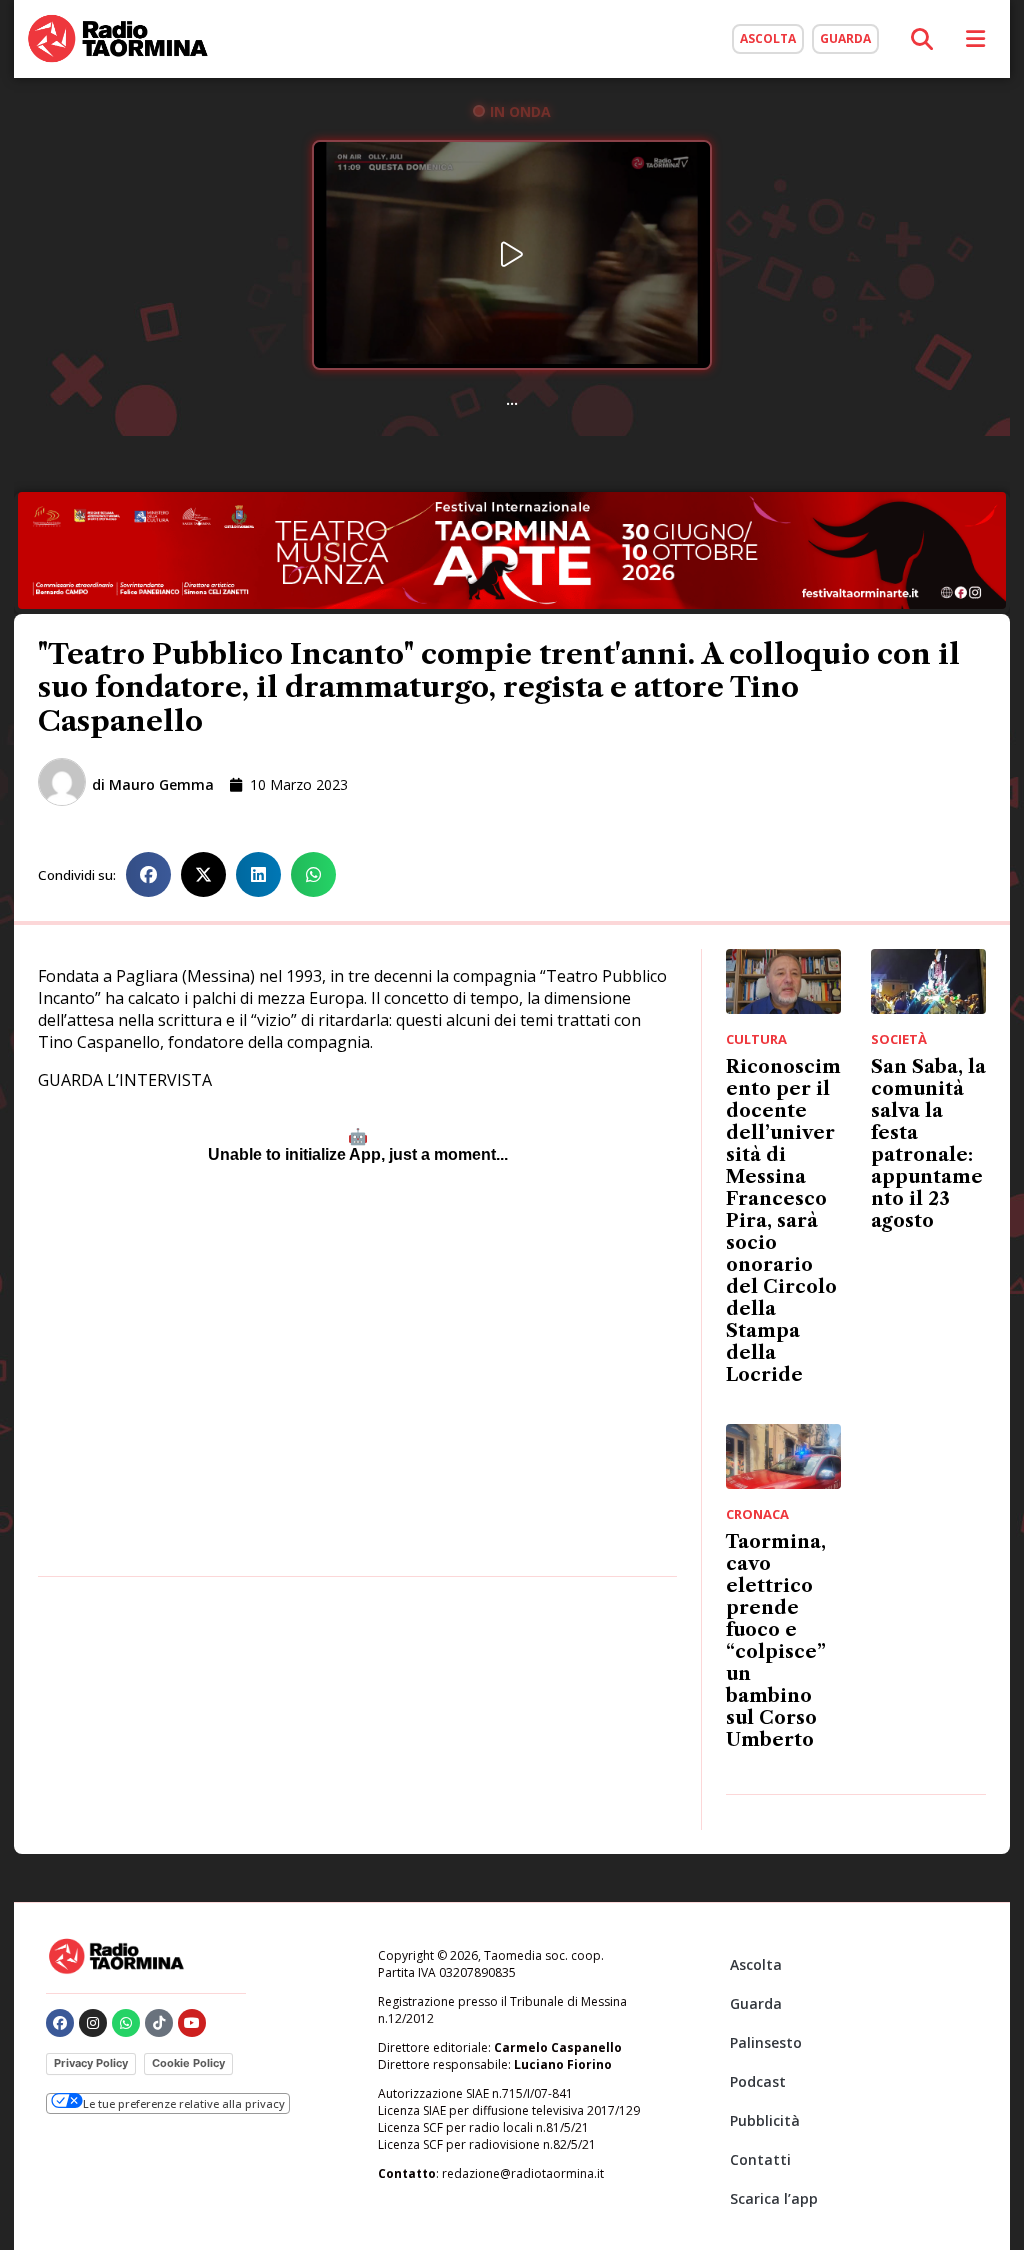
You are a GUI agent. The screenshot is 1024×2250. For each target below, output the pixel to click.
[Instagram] (93, 2023)
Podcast (758, 2081)
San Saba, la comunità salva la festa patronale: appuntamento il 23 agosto (928, 1144)
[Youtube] (192, 2023)
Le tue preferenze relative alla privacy (184, 2103)
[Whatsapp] (126, 2023)
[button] (148, 874)
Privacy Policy (91, 2063)
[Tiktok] (159, 2023)
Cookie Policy (188, 2063)
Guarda (756, 2003)
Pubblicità (765, 2120)
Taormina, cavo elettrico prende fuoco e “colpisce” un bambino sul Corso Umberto (776, 1641)
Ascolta (756, 1964)
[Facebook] (60, 2023)
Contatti (760, 2159)
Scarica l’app (774, 2198)
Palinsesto (766, 2042)
